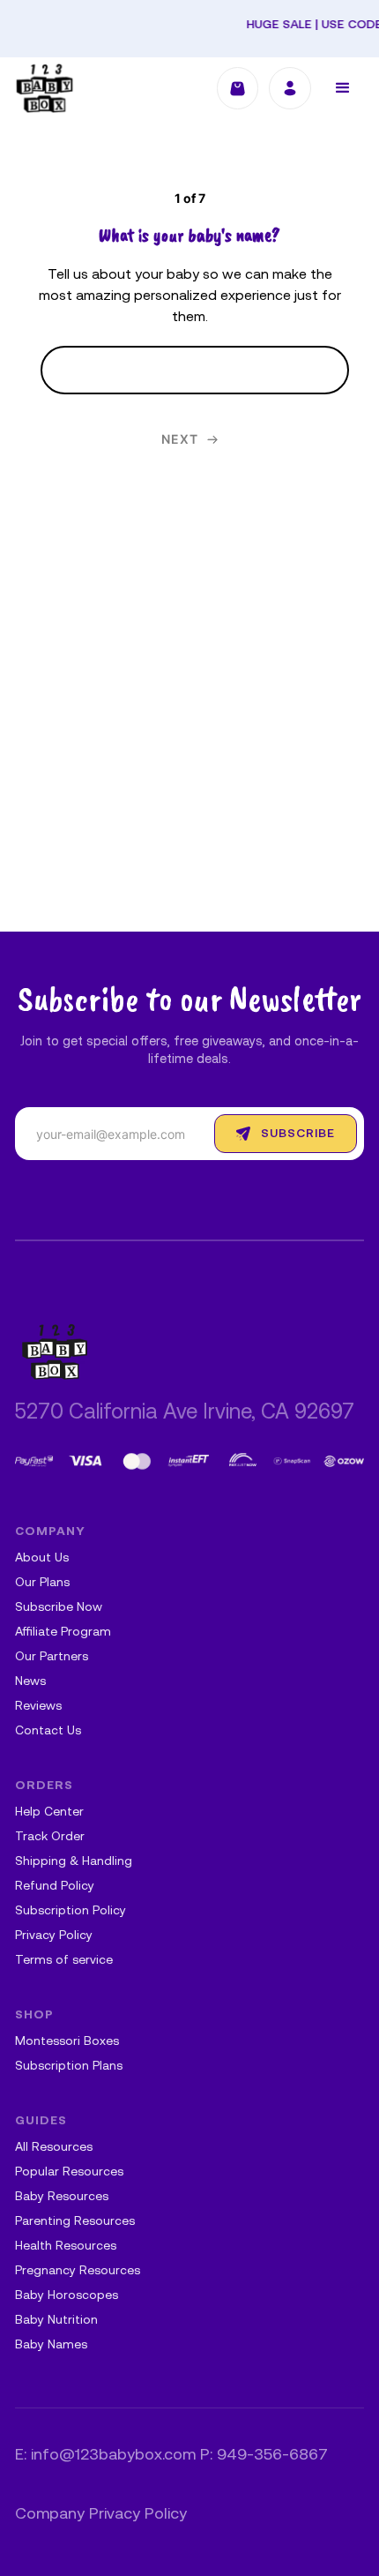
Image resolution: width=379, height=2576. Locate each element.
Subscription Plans (69, 2067)
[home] (45, 88)
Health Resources (66, 2247)
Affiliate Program (63, 1632)
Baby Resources (62, 2197)
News (30, 1682)
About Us (42, 1558)
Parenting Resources (75, 2222)
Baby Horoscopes (67, 2296)
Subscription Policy (71, 1911)
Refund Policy (55, 1887)
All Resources (54, 2148)
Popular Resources (69, 2172)
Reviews (38, 1707)
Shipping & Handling (74, 1862)
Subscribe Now (59, 1608)
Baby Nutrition (56, 2321)
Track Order (50, 1837)
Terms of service (64, 1961)
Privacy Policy (54, 1936)
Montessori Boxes (67, 2042)
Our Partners (52, 1657)
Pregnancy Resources (78, 2271)
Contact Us (48, 1731)
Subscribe (298, 1134)
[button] (343, 88)
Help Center (49, 1812)
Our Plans (42, 1583)
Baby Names (51, 2345)
